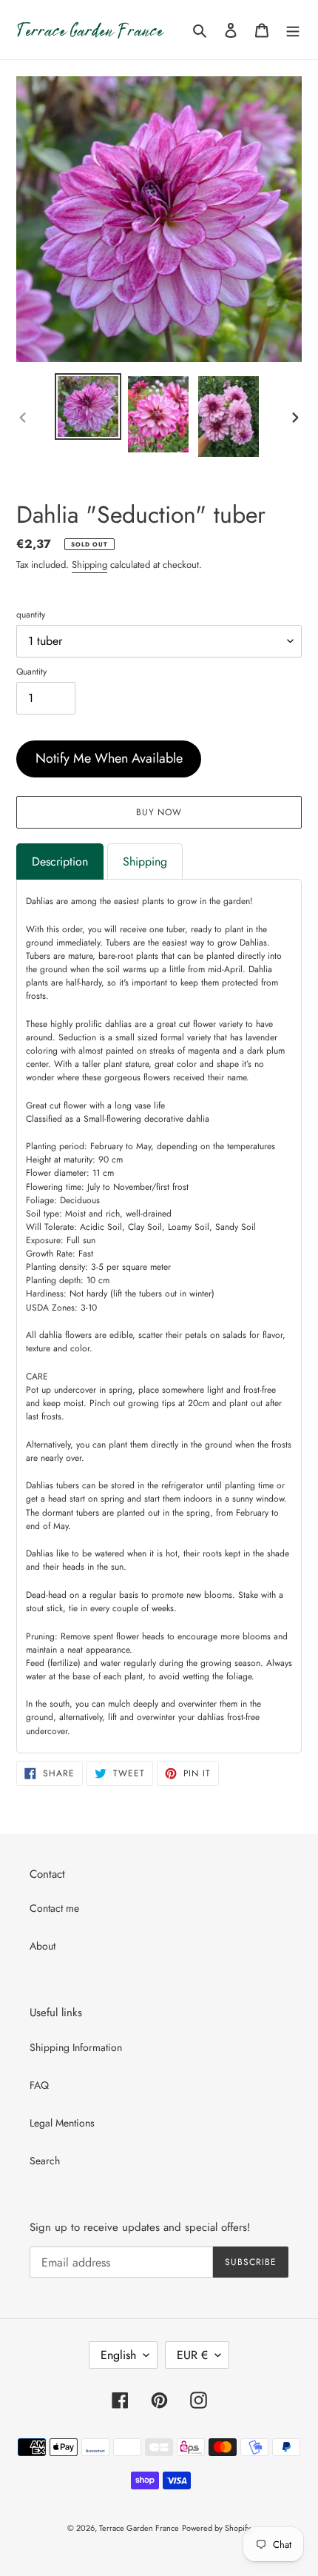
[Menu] (293, 30)
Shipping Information (76, 2047)
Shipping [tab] (145, 862)
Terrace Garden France (139, 2528)
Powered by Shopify (216, 2528)
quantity (31, 615)
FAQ (39, 2085)
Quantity (31, 672)
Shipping (89, 565)
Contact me (54, 1908)
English (118, 2355)
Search (45, 2161)
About (43, 1946)
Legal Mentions (62, 2123)
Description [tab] (60, 862)
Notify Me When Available (109, 758)
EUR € (192, 2355)
